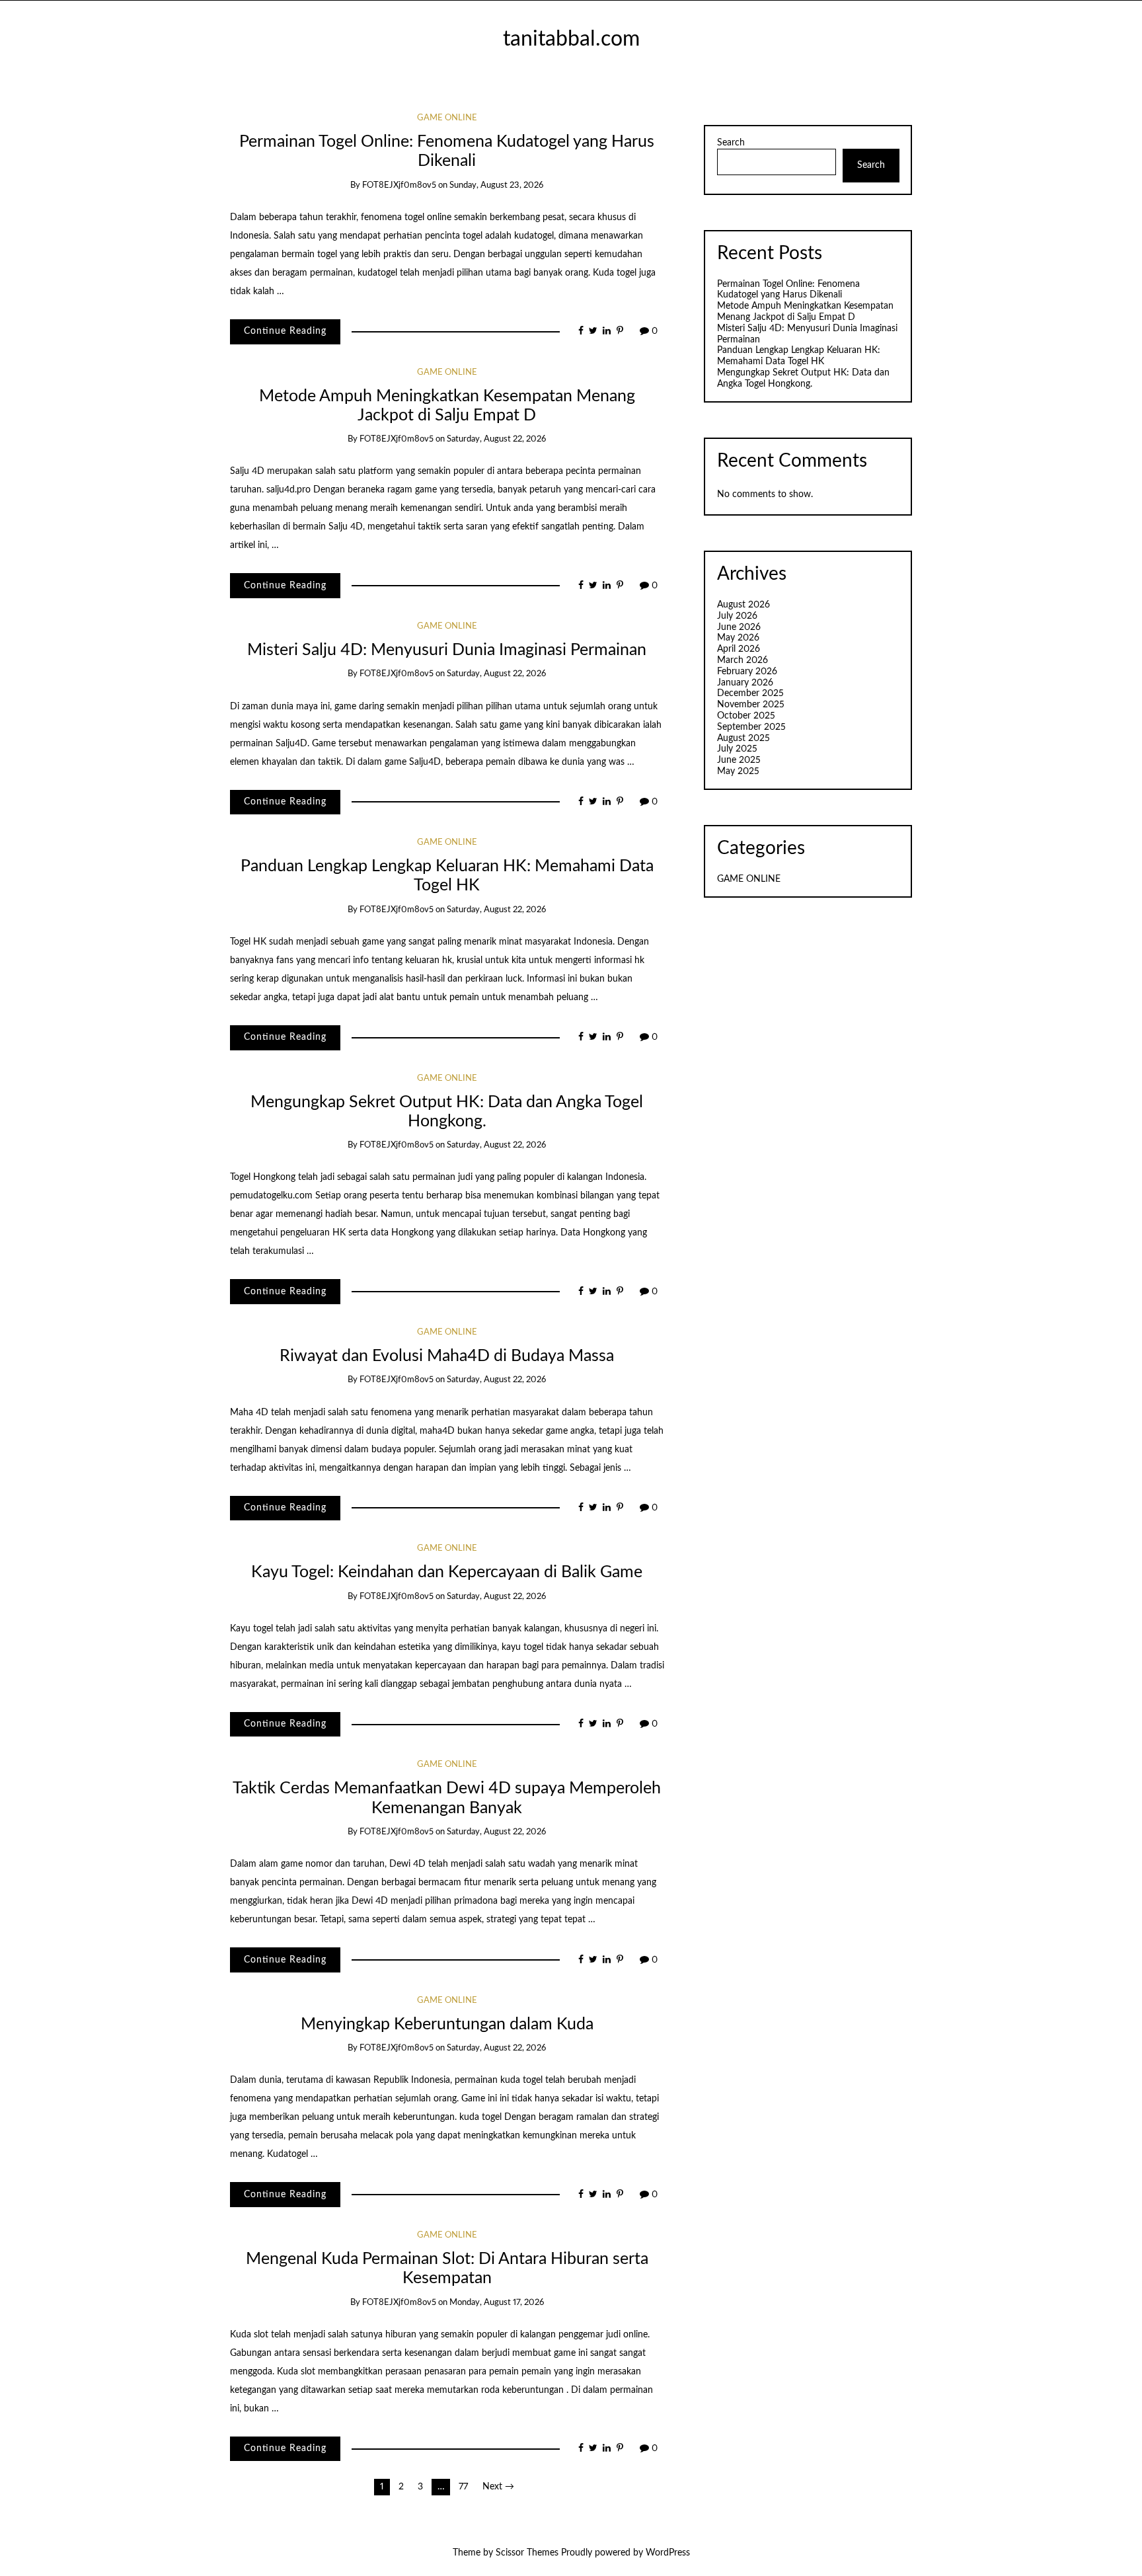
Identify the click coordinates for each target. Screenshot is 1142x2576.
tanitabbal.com (571, 39)
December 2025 (750, 693)
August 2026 (743, 605)
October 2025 (746, 716)
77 (463, 2487)
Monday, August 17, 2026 (497, 2303)
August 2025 (743, 738)
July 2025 (737, 749)
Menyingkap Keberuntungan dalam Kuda (447, 2024)
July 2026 (737, 616)
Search (731, 143)
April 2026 (739, 649)
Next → (498, 2487)
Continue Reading (285, 331)
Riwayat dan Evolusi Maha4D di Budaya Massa (447, 1356)
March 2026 (742, 660)
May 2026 (738, 638)
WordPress (668, 2553)
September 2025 (751, 727)
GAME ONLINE (447, 118)
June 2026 (739, 627)
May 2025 (738, 771)
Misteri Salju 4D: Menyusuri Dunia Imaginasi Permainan (447, 650)
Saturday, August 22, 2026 (496, 439)
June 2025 (739, 760)
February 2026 (747, 672)
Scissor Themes (527, 2553)
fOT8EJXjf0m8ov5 (399, 185)
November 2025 (751, 705)
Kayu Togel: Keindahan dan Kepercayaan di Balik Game (447, 1572)
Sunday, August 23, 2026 (496, 185)
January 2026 (745, 683)
